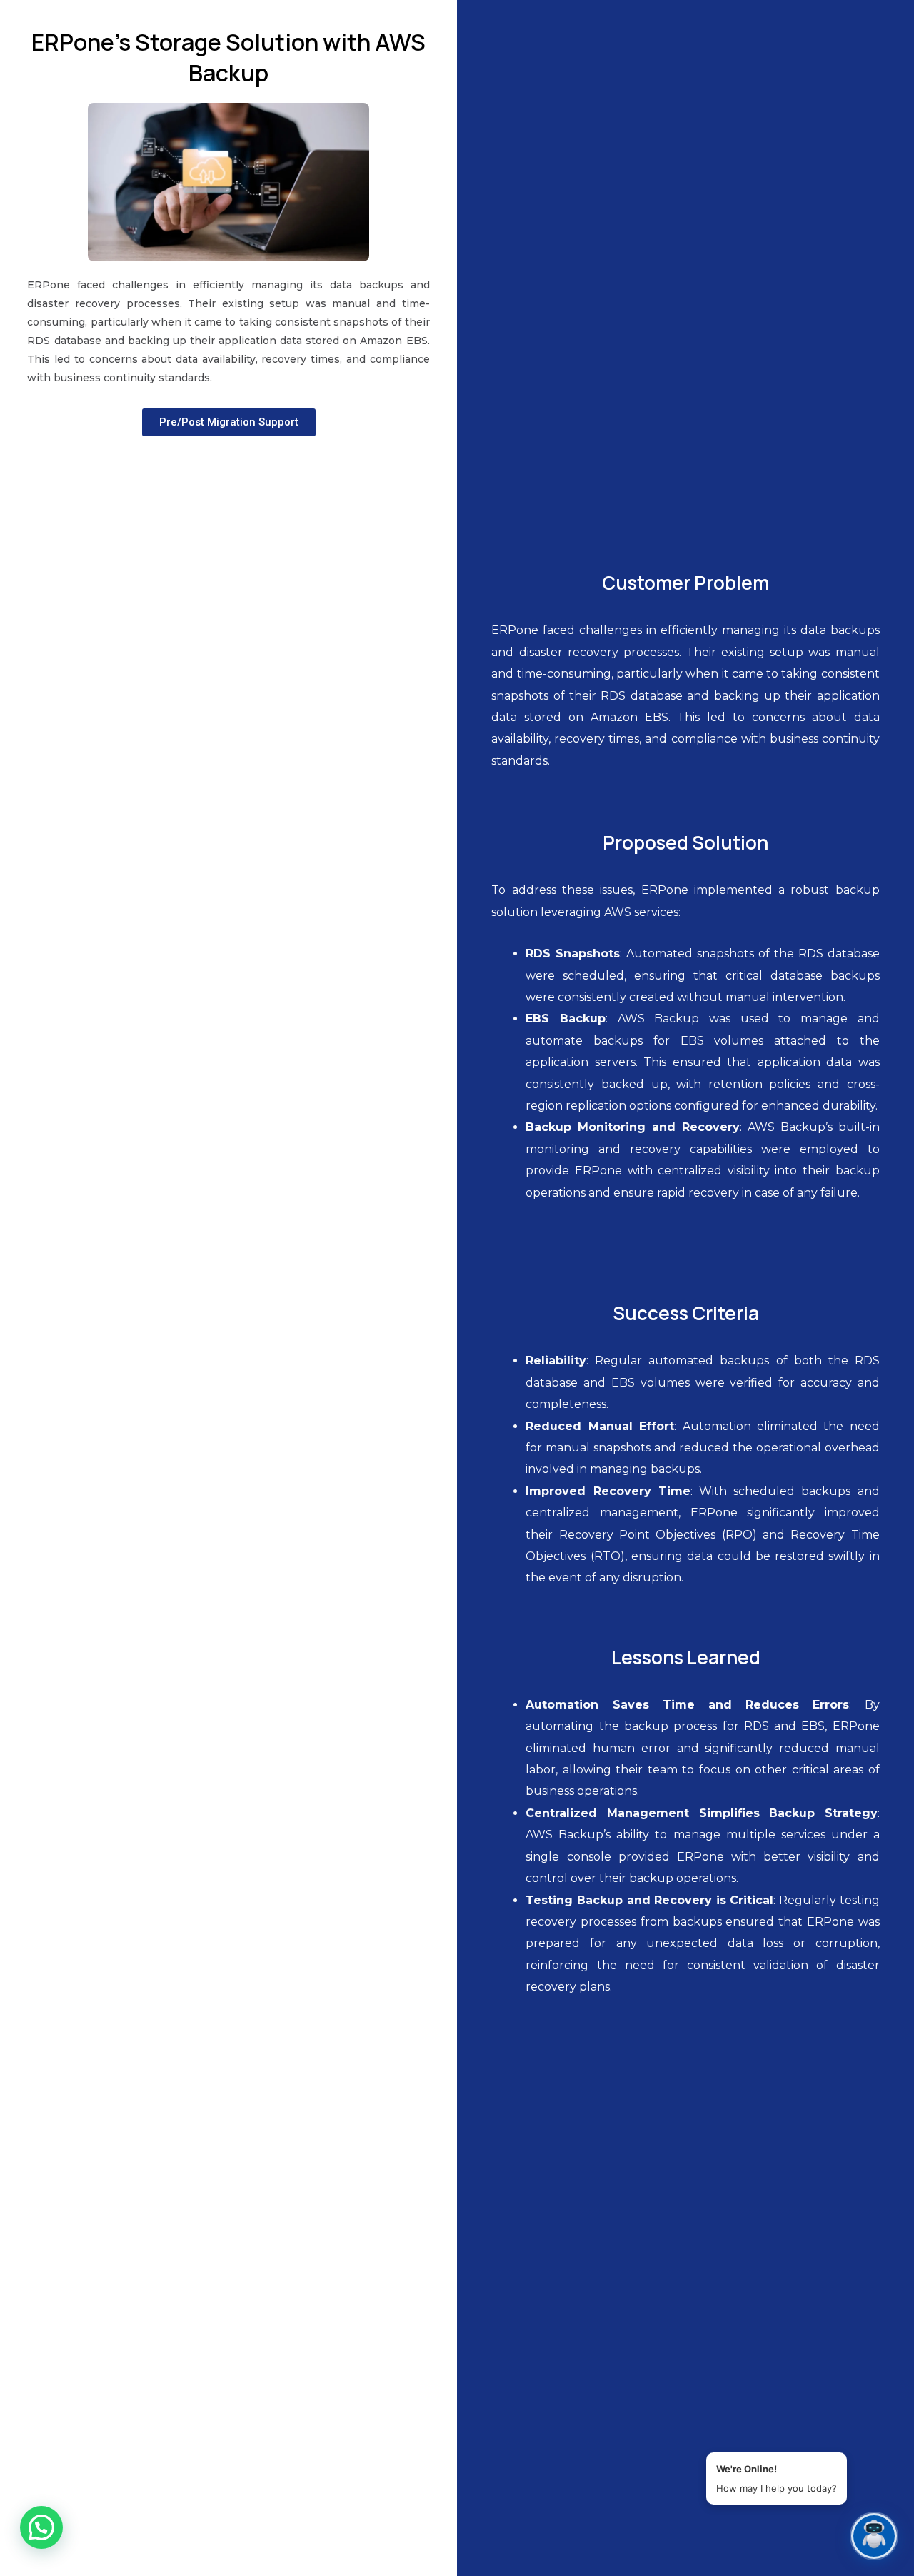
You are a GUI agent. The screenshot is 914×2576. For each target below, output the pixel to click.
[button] (41, 2527)
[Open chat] (874, 2536)
